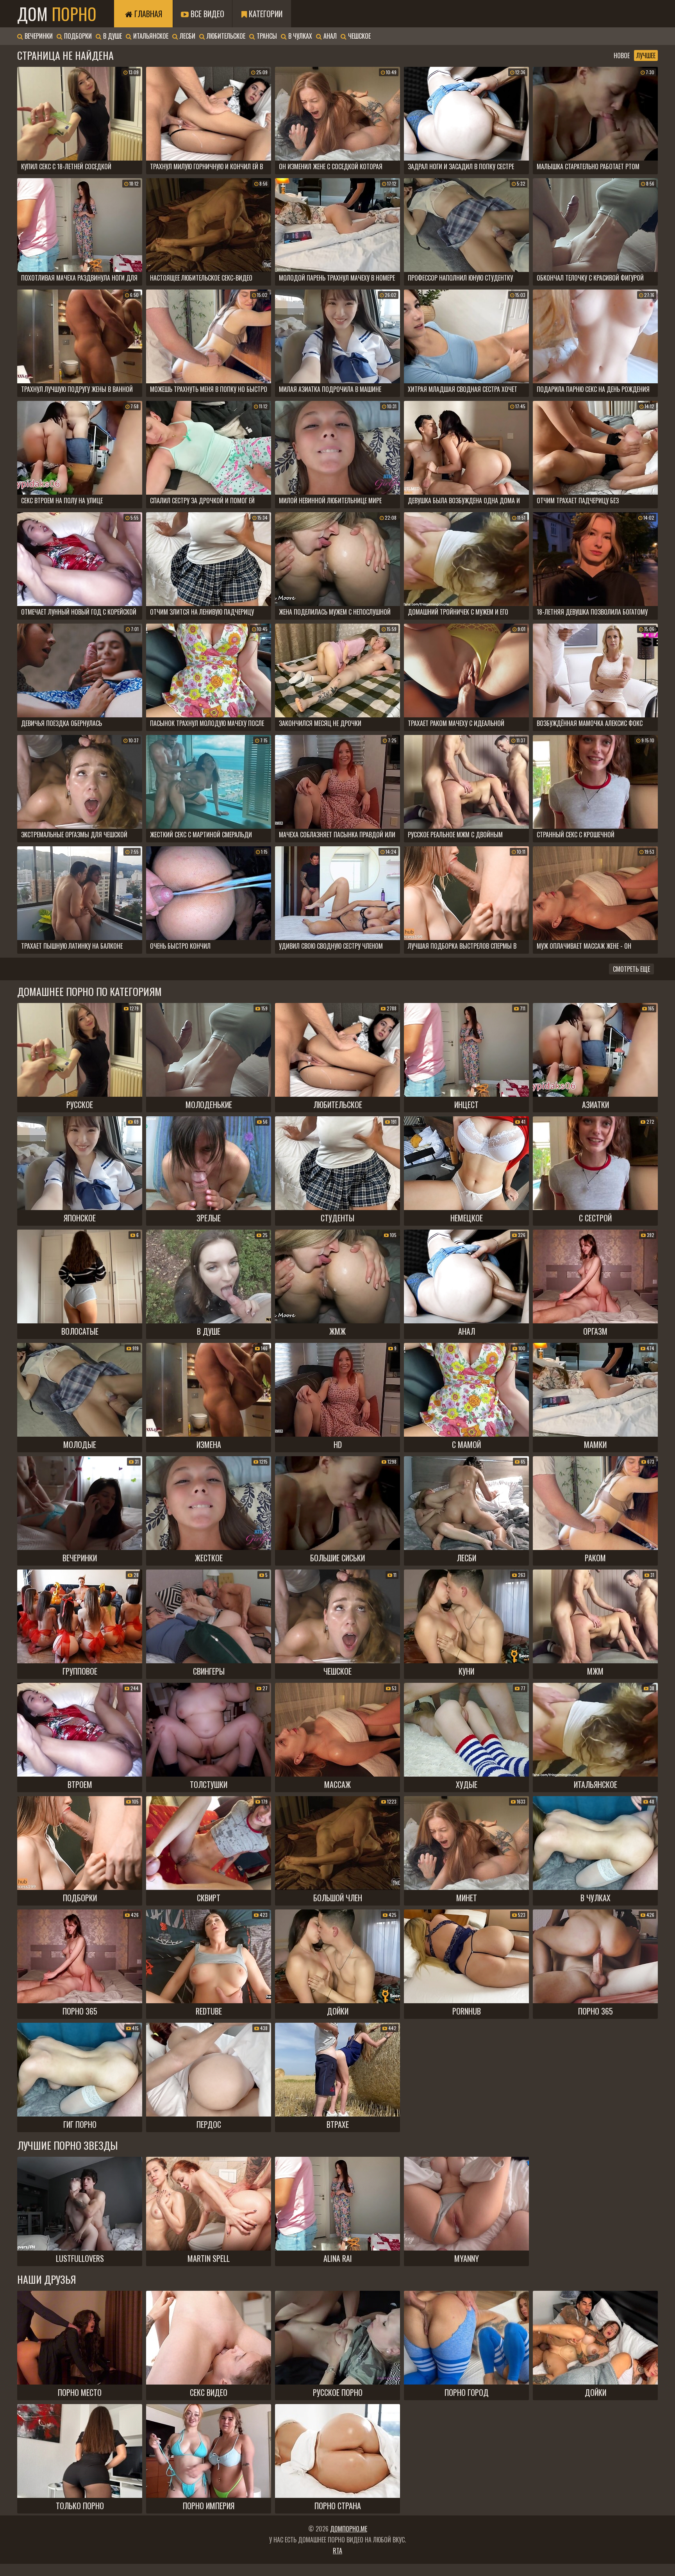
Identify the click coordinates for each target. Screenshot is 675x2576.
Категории (265, 14)
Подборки (77, 36)
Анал (329, 36)
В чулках (299, 36)
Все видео (206, 14)
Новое (622, 55)
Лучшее (646, 55)
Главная (147, 14)
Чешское (359, 36)
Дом (57, 14)
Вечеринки (38, 36)
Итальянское (150, 36)
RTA (337, 2551)
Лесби (187, 36)
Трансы (266, 36)
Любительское (225, 36)
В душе (112, 36)
